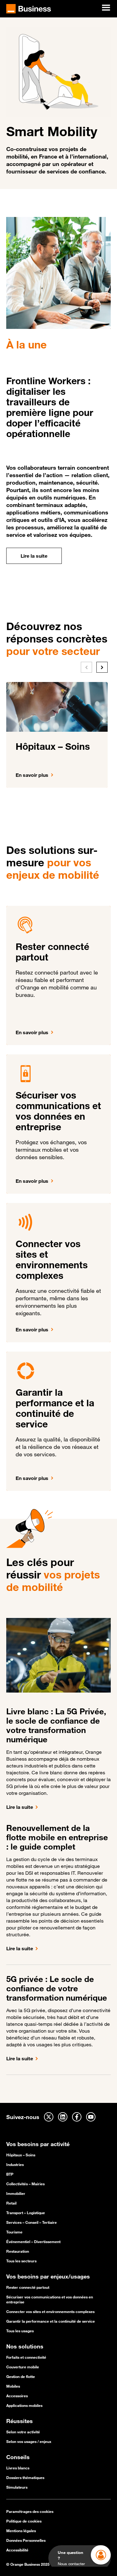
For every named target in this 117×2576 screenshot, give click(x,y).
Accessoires (17, 2396)
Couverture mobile (23, 2367)
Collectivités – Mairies (25, 2184)
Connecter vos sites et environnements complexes (50, 2311)
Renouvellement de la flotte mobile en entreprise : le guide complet (57, 1837)
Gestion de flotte (21, 2376)
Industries (15, 2164)
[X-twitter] (49, 2117)
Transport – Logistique (26, 2213)
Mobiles (13, 2386)
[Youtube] (91, 2117)
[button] (86, 667)
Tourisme (14, 2232)
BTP (10, 2174)
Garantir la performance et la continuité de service (51, 2321)
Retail (11, 2203)
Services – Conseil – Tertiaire (32, 2222)
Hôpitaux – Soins (21, 2155)
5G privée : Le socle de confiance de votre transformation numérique (57, 1988)
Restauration (18, 2251)
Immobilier (16, 2193)
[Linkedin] (63, 2117)
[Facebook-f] (77, 2117)
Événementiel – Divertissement (33, 2242)
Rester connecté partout (28, 2287)
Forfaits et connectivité (26, 2357)
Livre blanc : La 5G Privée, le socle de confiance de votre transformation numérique (57, 1725)
